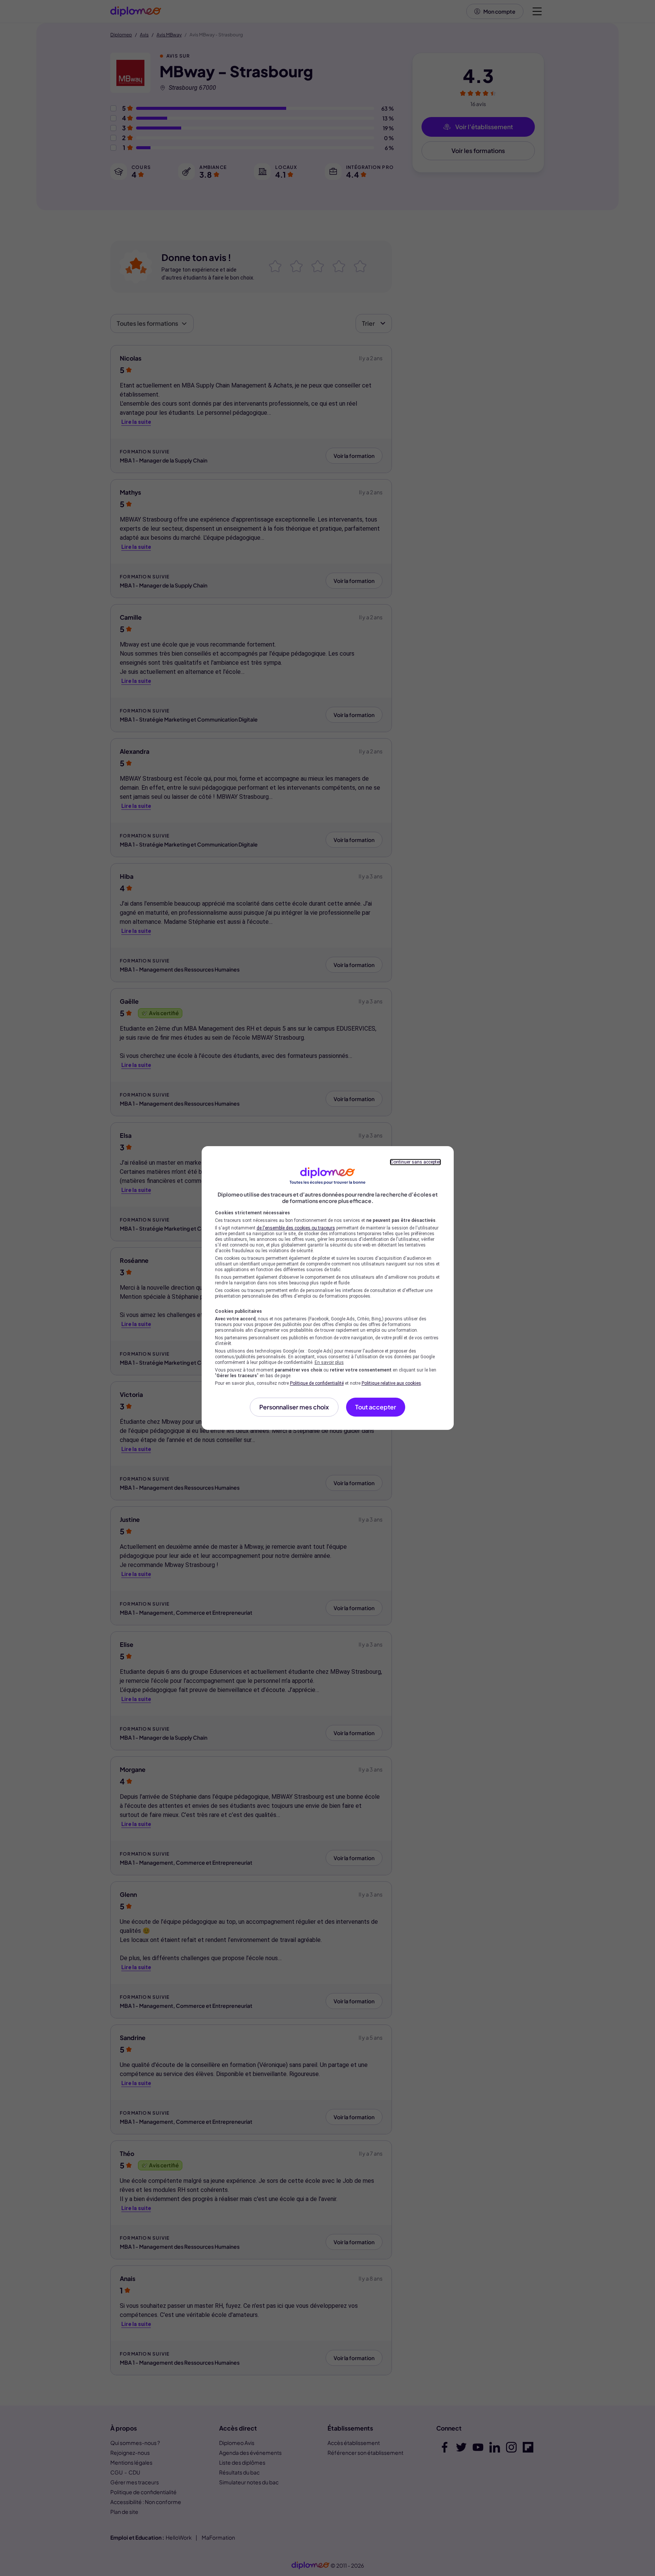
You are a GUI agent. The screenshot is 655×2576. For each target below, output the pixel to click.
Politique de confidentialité (317, 1383)
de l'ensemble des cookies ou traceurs (296, 1228)
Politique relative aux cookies (391, 1383)
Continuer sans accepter (415, 1162)
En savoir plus (329, 1362)
